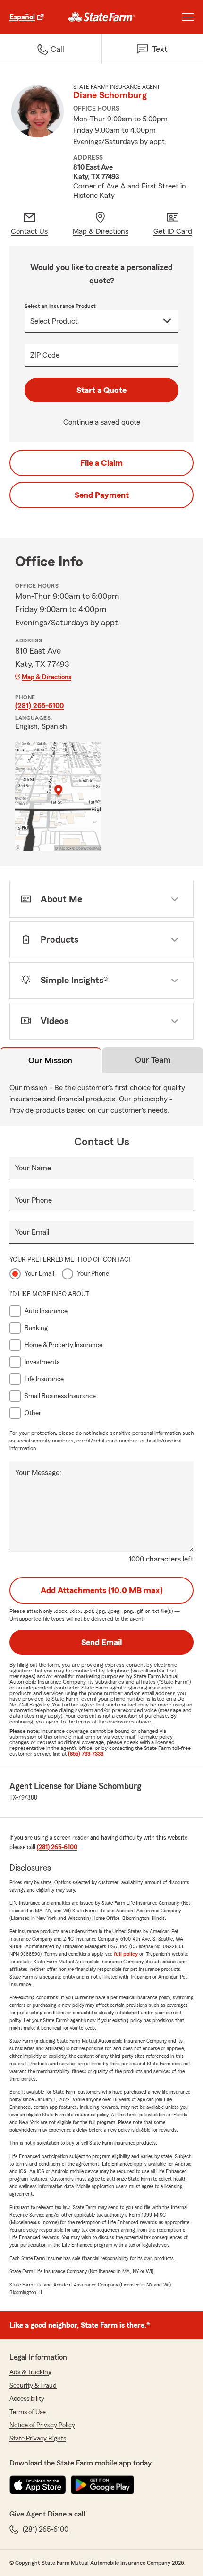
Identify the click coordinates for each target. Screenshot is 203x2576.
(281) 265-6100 (39, 706)
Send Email (101, 1642)
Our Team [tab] (153, 1060)
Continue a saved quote (102, 422)
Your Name (33, 1168)
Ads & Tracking (30, 2372)
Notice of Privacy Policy (42, 2425)
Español (22, 17)
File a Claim (101, 463)
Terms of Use (28, 2412)
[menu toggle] (188, 17)
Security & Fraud (33, 2386)
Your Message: (38, 1473)
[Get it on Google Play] (102, 2485)
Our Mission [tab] (50, 1060)
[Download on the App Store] (38, 2485)
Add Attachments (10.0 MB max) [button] (102, 1590)
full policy (126, 1954)
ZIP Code (45, 355)
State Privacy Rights (38, 2439)
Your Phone (34, 1200)
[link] (102, 17)
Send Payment (102, 495)
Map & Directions (47, 677)
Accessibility (27, 2399)
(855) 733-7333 (86, 1754)
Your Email (32, 1232)
